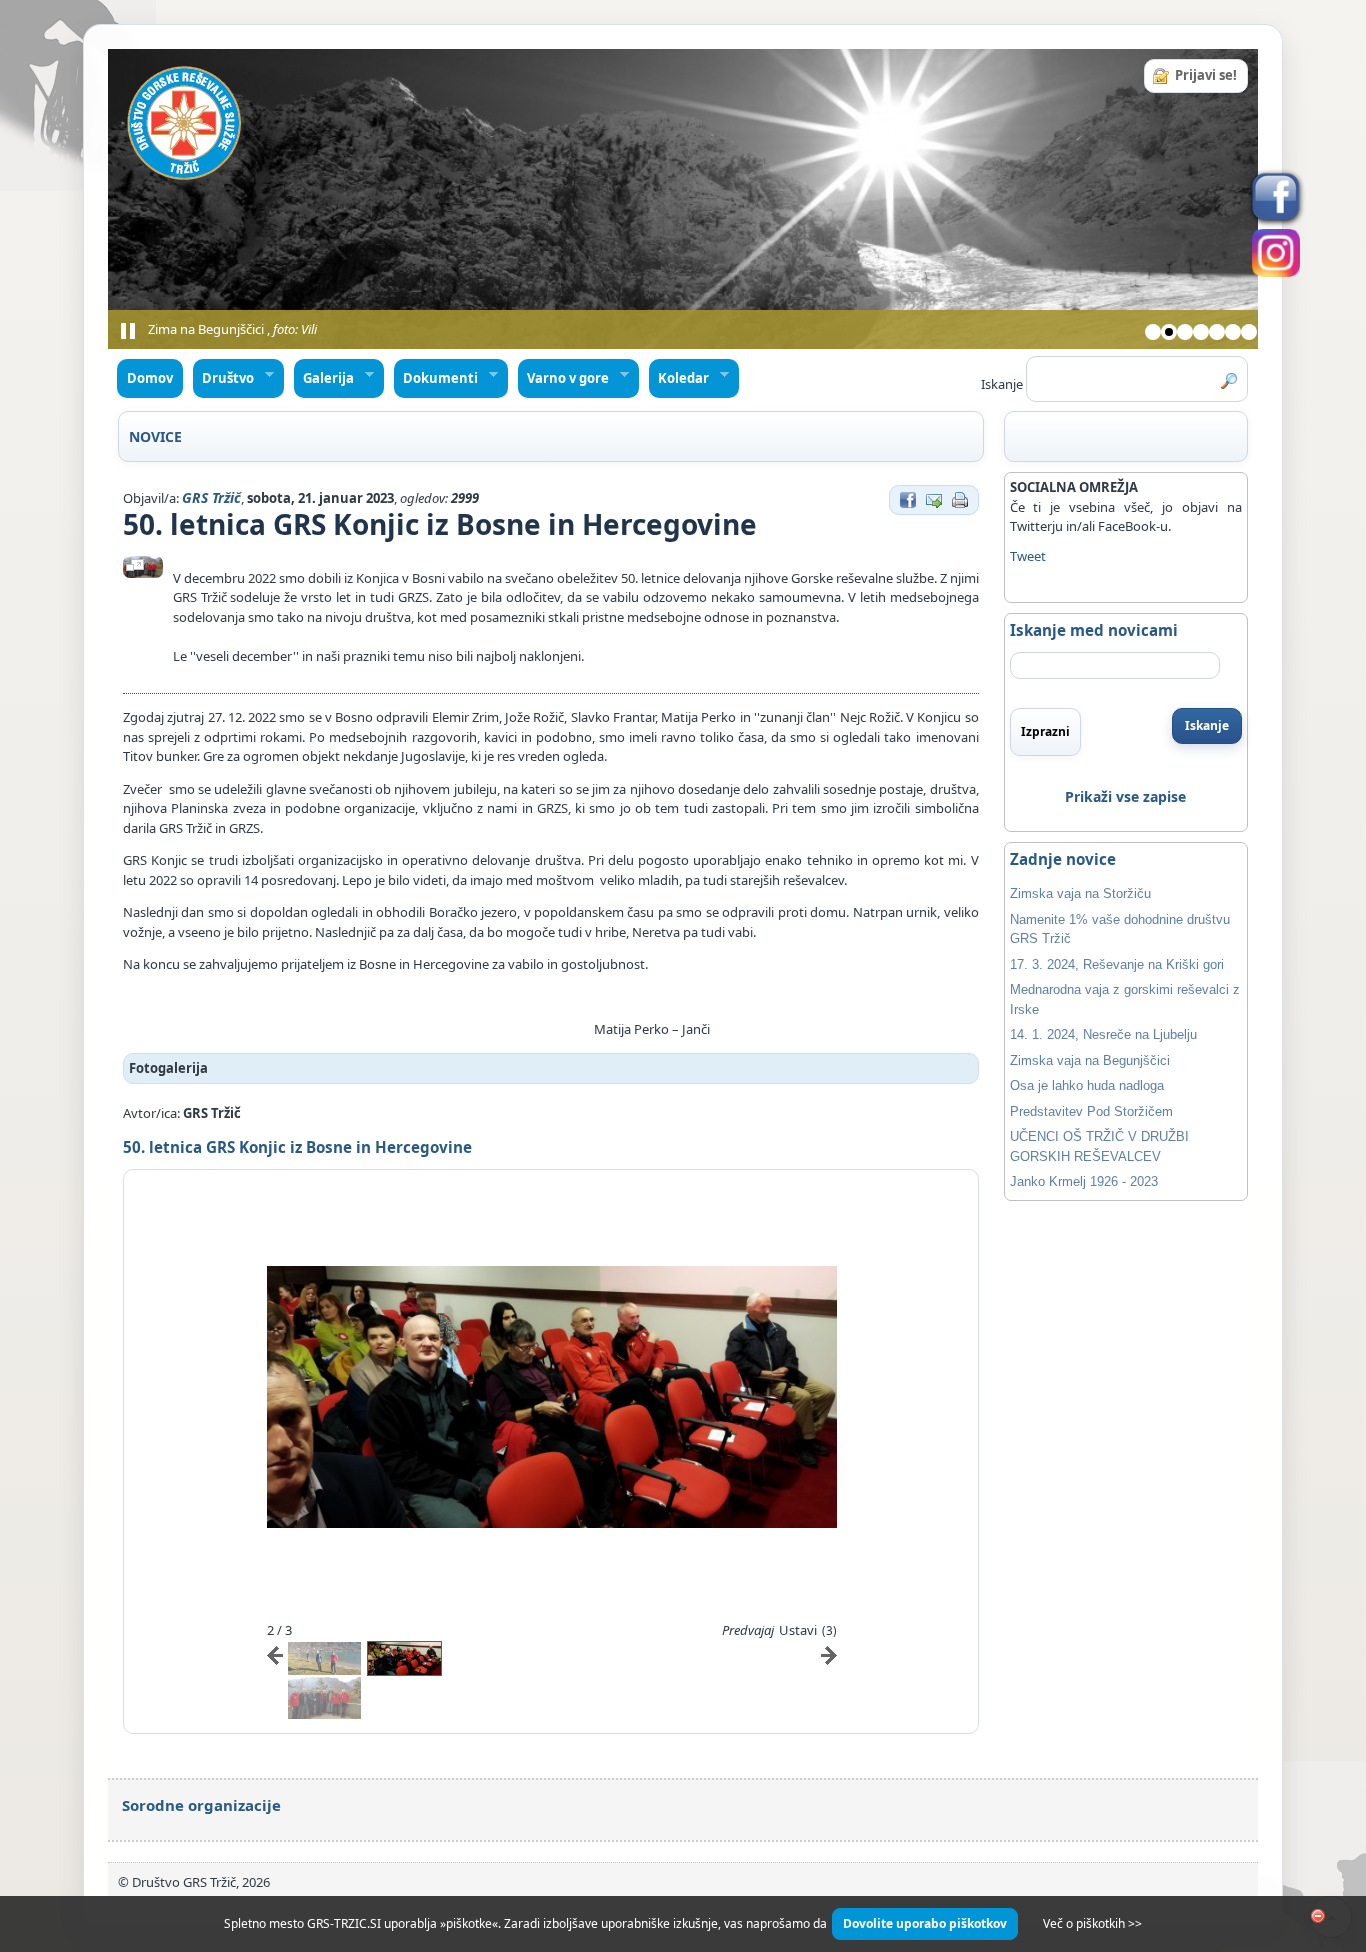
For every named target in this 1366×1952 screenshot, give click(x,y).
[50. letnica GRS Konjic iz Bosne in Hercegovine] (143, 567)
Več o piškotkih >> (1092, 1923)
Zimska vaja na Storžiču (1080, 893)
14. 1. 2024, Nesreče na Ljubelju (1103, 1034)
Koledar (679, 378)
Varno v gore (564, 378)
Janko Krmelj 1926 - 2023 (1084, 1181)
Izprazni (1045, 731)
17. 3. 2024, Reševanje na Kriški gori (1117, 964)
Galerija (324, 378)
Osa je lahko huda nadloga (1087, 1085)
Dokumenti (436, 378)
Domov (150, 378)
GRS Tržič (211, 497)
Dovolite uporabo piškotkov (925, 1923)
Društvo (224, 378)
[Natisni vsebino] (960, 498)
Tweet (1028, 556)
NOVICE (155, 436)
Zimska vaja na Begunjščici (1090, 1060)
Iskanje (1207, 725)
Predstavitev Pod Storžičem (1091, 1111)
